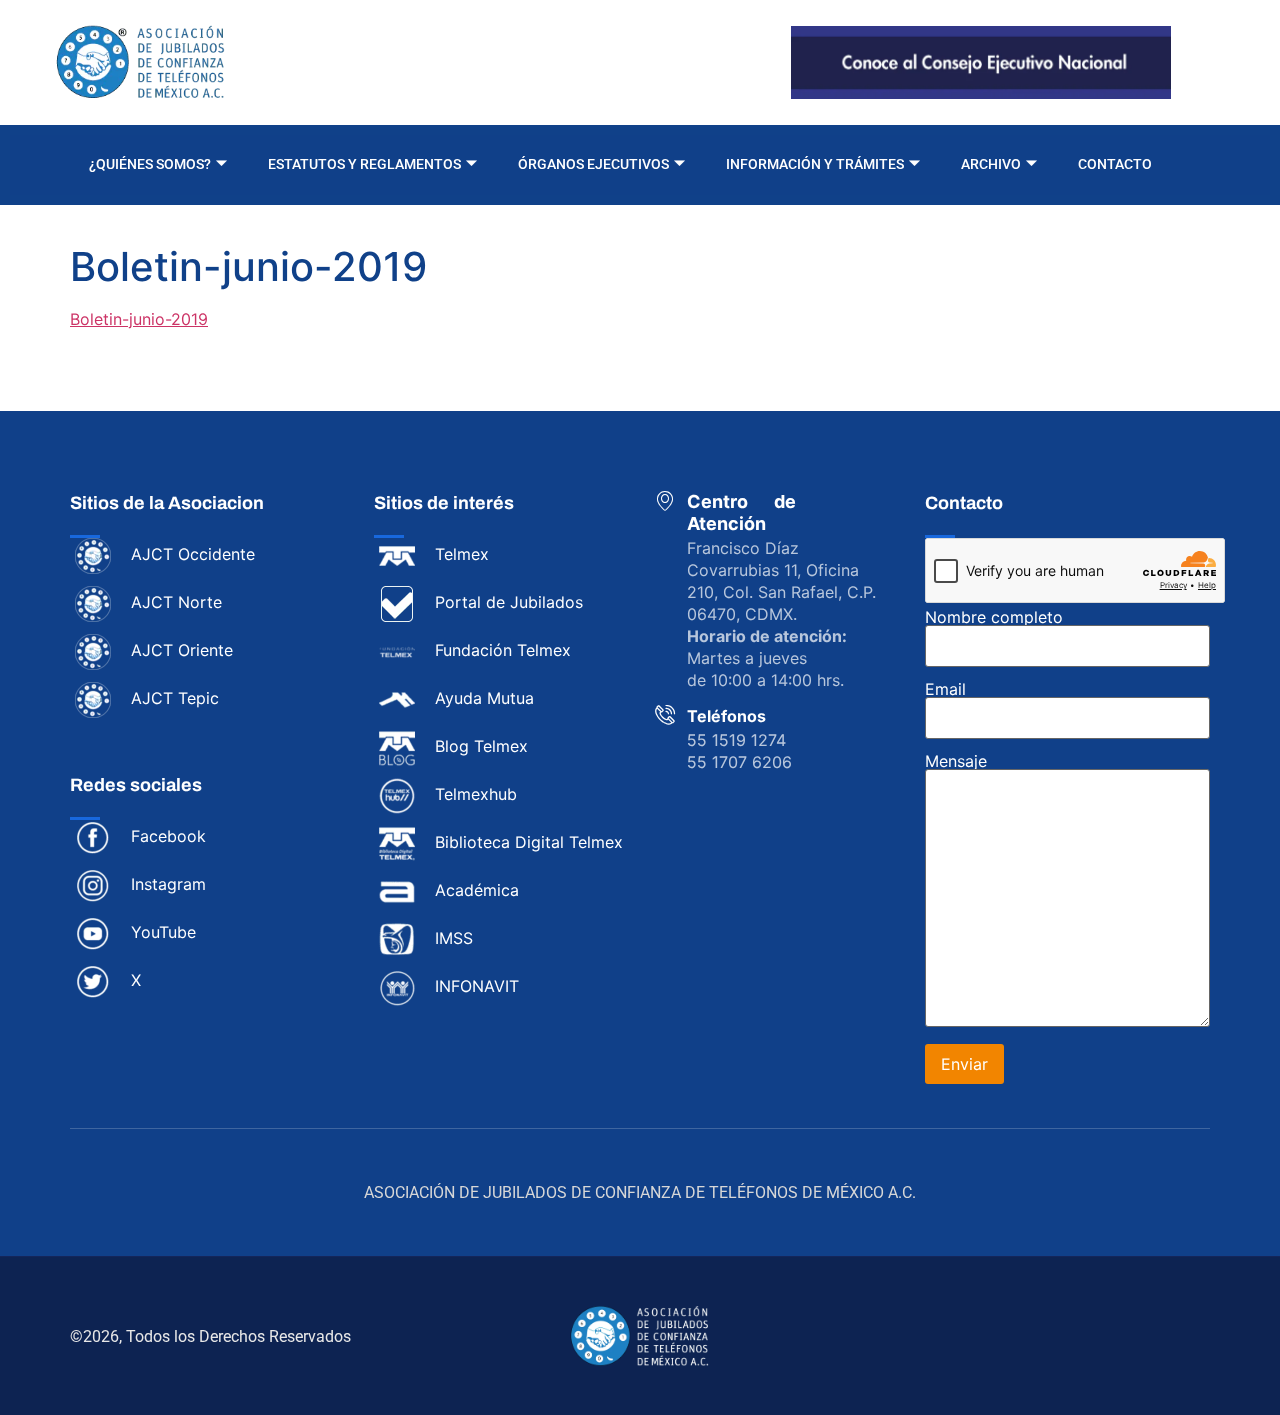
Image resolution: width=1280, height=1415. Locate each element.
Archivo (991, 164)
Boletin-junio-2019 (139, 319)
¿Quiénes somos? (150, 164)
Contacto (1115, 164)
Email (945, 690)
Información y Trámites (815, 164)
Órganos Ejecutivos (593, 164)
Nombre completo (994, 618)
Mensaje (956, 762)
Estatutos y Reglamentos (364, 164)
